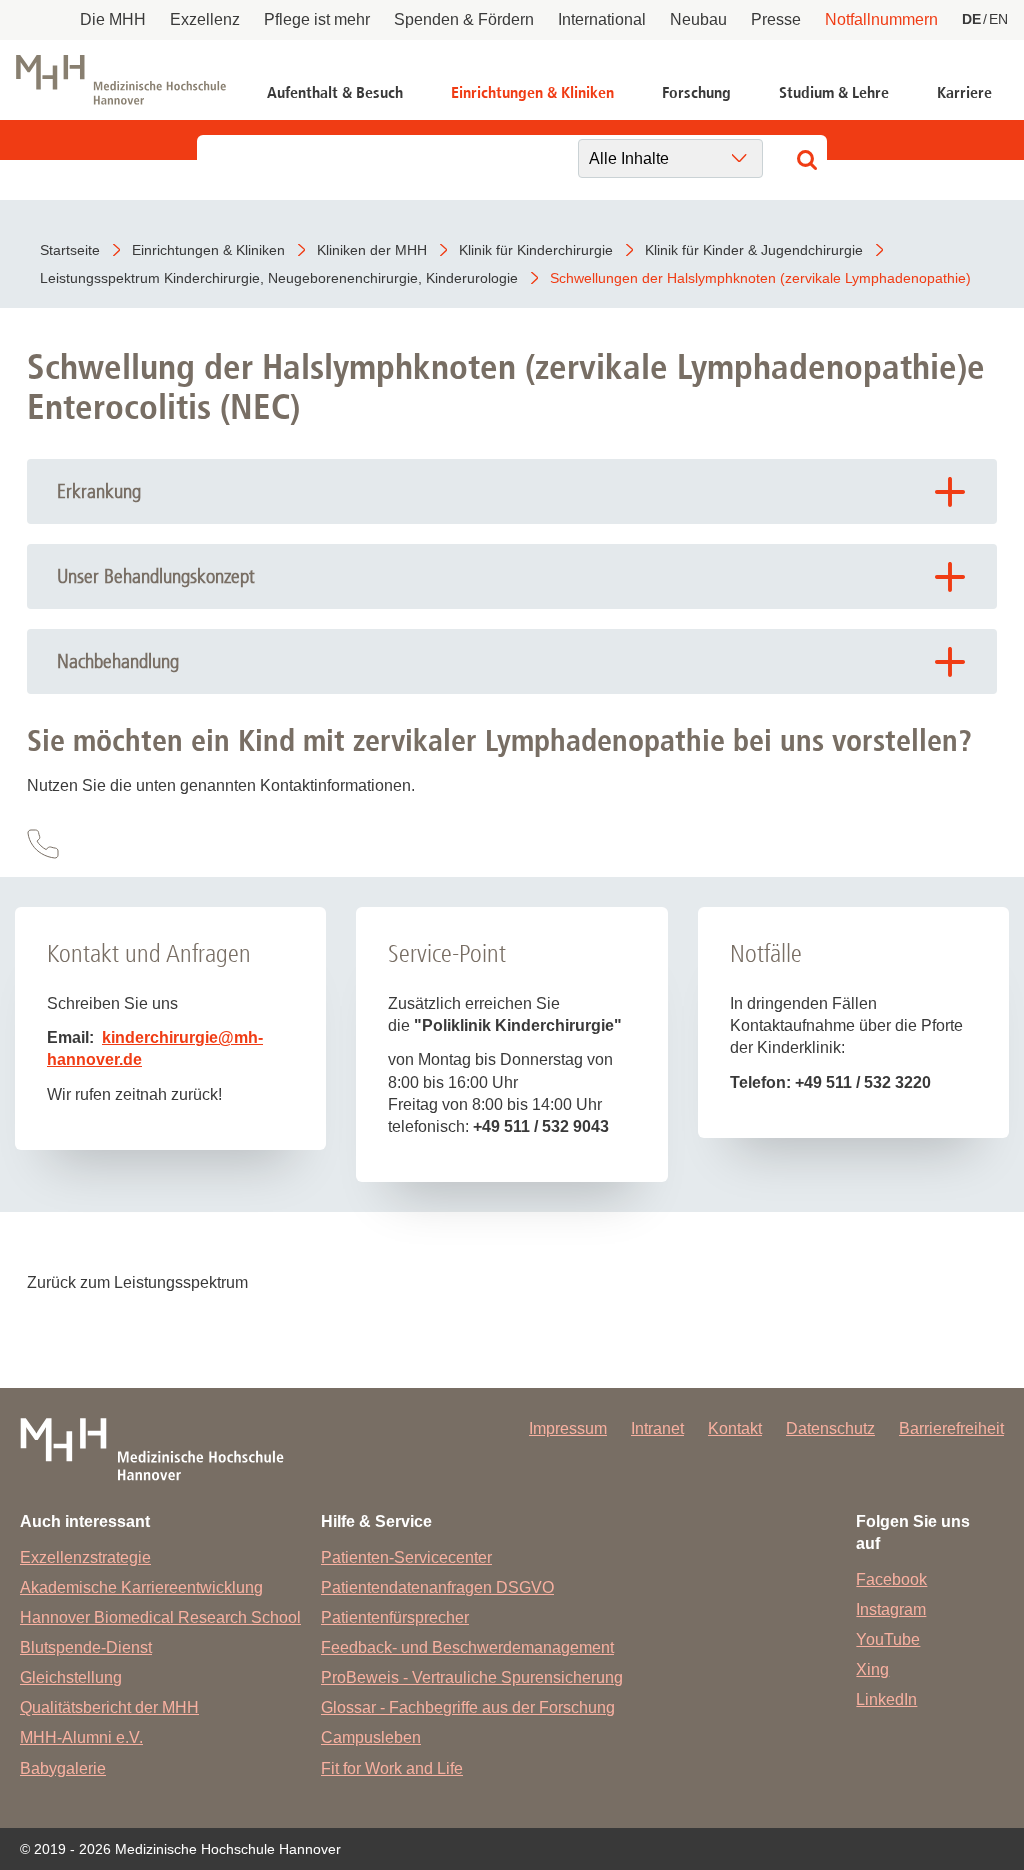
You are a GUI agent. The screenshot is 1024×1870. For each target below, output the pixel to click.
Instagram (891, 1609)
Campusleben (371, 1737)
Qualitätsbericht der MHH (109, 1707)
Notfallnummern (881, 19)
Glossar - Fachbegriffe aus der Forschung (468, 1707)
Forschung (696, 92)
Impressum (568, 1428)
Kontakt (735, 1428)
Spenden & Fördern (464, 19)
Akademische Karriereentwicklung (141, 1587)
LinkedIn (886, 1699)
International (602, 19)
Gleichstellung (71, 1677)
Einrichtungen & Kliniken (532, 92)
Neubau (698, 19)
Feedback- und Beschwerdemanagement (467, 1647)
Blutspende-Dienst (86, 1647)
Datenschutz (830, 1428)
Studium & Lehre (834, 92)
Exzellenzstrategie (85, 1557)
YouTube (888, 1639)
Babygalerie (63, 1768)
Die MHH (113, 19)
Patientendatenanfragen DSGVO (437, 1587)
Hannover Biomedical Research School (160, 1617)
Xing (872, 1669)
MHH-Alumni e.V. (81, 1737)
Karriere (964, 92)
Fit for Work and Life (392, 1768)
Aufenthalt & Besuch (335, 92)
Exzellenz (205, 19)
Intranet (657, 1428)
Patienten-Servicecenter (406, 1557)
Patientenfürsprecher (395, 1617)
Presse (776, 19)
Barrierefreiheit (951, 1428)
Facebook (891, 1579)
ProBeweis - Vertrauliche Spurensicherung (472, 1677)
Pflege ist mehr (317, 19)
